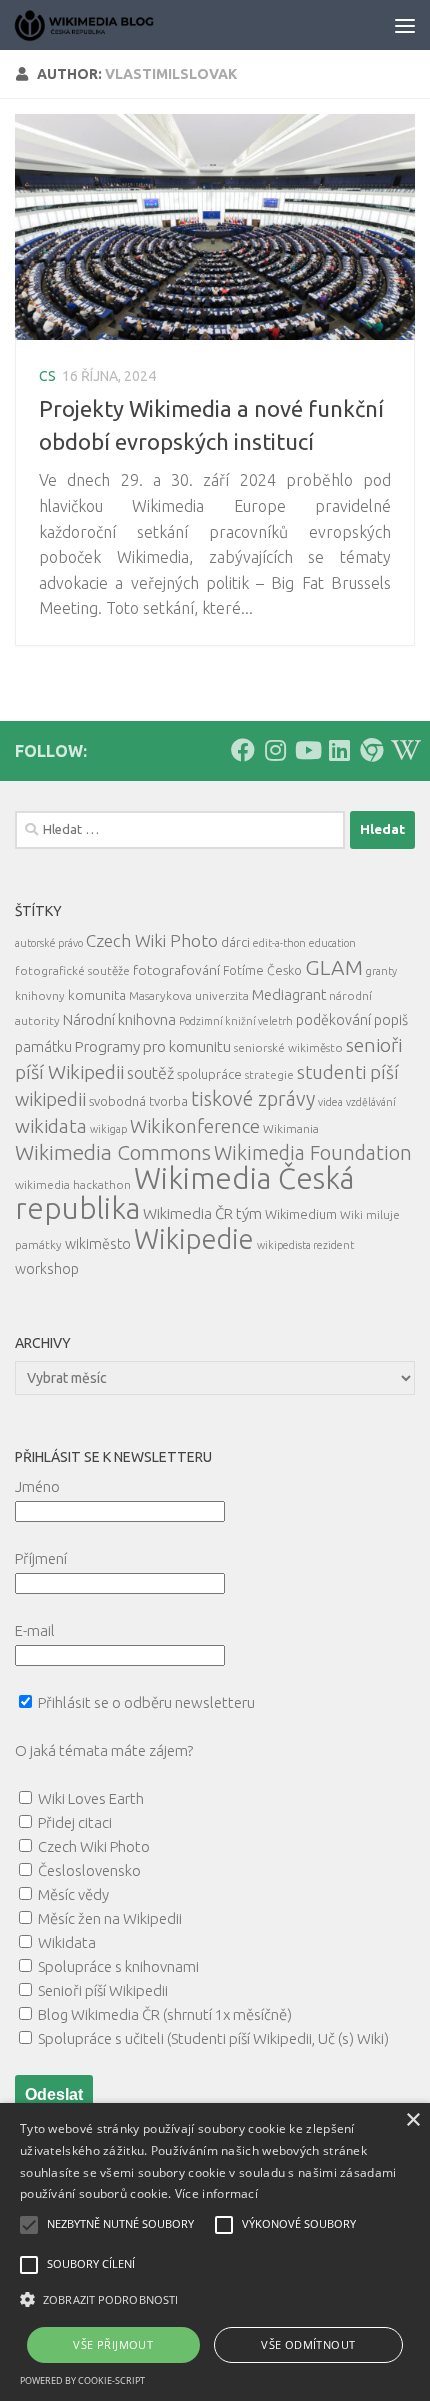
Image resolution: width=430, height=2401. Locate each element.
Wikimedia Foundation (313, 1153)
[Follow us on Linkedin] (339, 750)
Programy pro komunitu (153, 1046)
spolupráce (209, 1074)
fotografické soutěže (72, 970)
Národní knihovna (119, 1019)
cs (47, 376)
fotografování (176, 970)
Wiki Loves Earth (91, 1798)
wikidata (51, 1126)
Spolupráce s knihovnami (118, 1966)
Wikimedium (301, 1214)
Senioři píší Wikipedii (103, 1990)
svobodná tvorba (138, 1101)
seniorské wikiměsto (288, 1047)
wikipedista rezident (305, 1245)
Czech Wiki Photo (152, 940)
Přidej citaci (75, 1822)
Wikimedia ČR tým (202, 1213)
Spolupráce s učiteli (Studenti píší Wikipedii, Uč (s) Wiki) (213, 2038)
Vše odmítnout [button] (308, 2344)
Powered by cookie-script (82, 2380)
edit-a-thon (279, 943)
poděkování (333, 1020)
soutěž (150, 1073)
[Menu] (405, 25)
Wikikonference (195, 1126)
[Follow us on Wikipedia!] (403, 750)
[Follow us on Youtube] (307, 750)
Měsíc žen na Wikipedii (110, 1918)
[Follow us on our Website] (371, 750)
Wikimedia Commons (113, 1152)
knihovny (40, 995)
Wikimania (291, 1128)
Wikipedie (194, 1239)
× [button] (412, 2120)
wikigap (108, 1129)
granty (381, 971)
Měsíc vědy (73, 1894)
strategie (269, 1074)
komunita (97, 995)
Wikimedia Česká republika (184, 1193)
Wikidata (67, 1942)
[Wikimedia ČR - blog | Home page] (110, 25)
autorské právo (49, 943)
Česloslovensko (89, 1870)
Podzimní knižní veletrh (236, 1021)
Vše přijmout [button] (113, 2344)
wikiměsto (98, 1244)
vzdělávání (371, 1102)
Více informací (216, 2193)
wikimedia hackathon (73, 1184)
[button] (215, 2300)
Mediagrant (289, 994)
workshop (47, 1269)
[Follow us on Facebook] (243, 750)
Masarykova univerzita (189, 995)
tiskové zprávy (253, 1099)
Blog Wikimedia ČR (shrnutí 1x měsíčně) (165, 2014)
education (332, 943)
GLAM (334, 967)
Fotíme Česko (262, 970)
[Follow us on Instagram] (275, 750)
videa (330, 1102)
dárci (235, 942)
